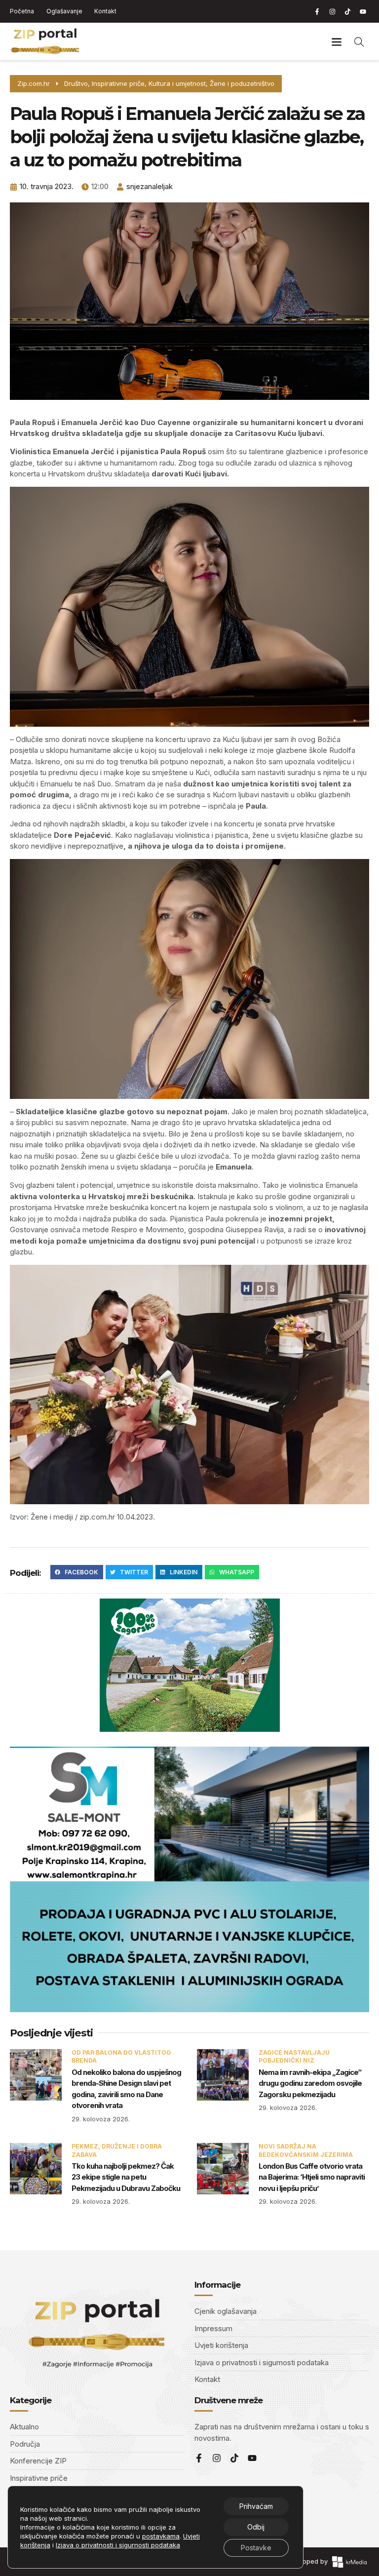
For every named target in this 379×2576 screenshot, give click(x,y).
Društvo (76, 83)
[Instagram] (332, 11)
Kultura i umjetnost (177, 83)
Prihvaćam (256, 2506)
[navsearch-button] (359, 41)
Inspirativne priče (118, 83)
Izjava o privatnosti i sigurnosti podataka (118, 2545)
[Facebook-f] (317, 11)
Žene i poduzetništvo (242, 83)
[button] (336, 42)
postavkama (161, 2536)
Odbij (256, 2527)
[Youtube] (363, 11)
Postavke (256, 2548)
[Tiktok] (347, 11)
